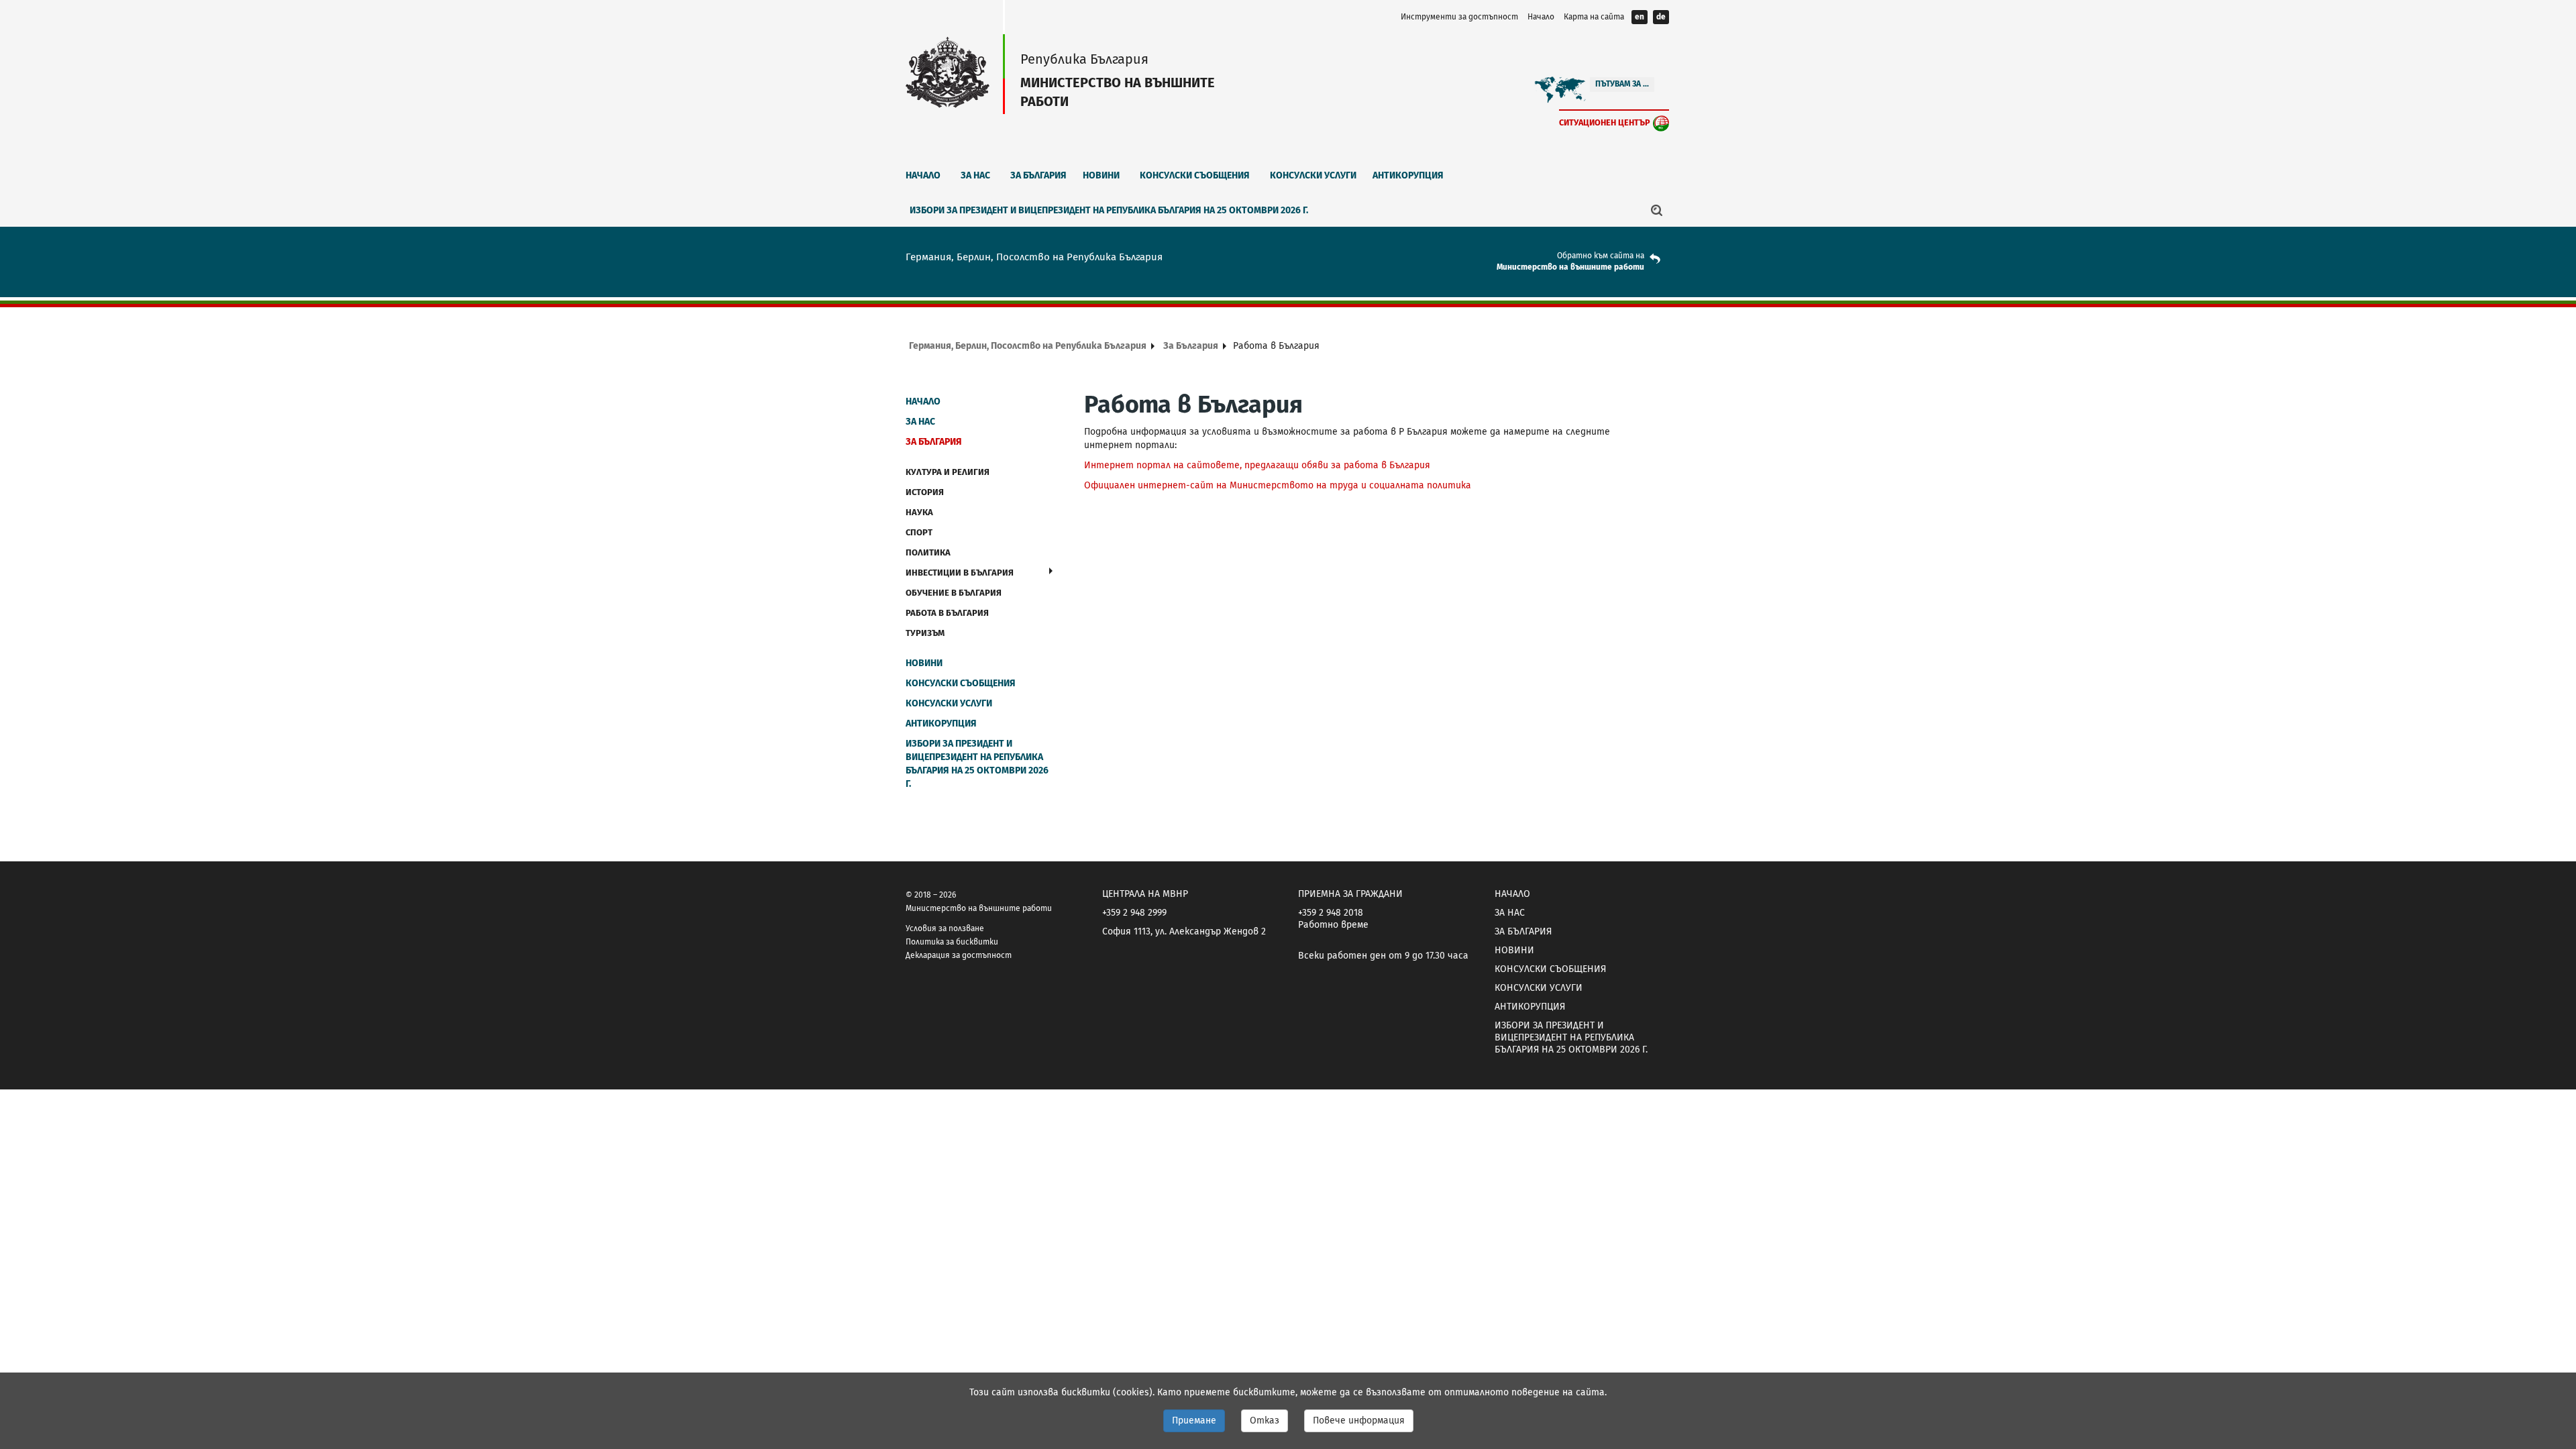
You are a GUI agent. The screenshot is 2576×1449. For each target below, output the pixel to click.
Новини (1101, 175)
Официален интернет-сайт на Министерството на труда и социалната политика (1278, 485)
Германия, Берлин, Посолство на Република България (1028, 346)
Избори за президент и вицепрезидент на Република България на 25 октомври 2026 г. (1109, 210)
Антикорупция (1408, 175)
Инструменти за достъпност (1459, 17)
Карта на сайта (1594, 17)
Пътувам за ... (1622, 84)
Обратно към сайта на (1601, 256)
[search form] (1657, 210)
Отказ (1265, 1420)
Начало (1541, 17)
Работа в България (947, 613)
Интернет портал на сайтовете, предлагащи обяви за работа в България (1257, 465)
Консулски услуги (1313, 175)
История (925, 492)
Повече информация (1359, 1420)
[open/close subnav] (1051, 571)
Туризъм (925, 633)
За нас (975, 175)
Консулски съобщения (1195, 175)
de (1661, 17)
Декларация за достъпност (959, 955)
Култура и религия (948, 472)
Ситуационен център (1605, 122)
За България (1038, 175)
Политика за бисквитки (952, 942)
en (1640, 17)
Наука (919, 512)
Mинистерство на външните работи (1570, 267)
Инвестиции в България (960, 573)
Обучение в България (954, 593)
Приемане (1194, 1420)
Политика (928, 552)
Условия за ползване (945, 928)
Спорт (919, 532)
